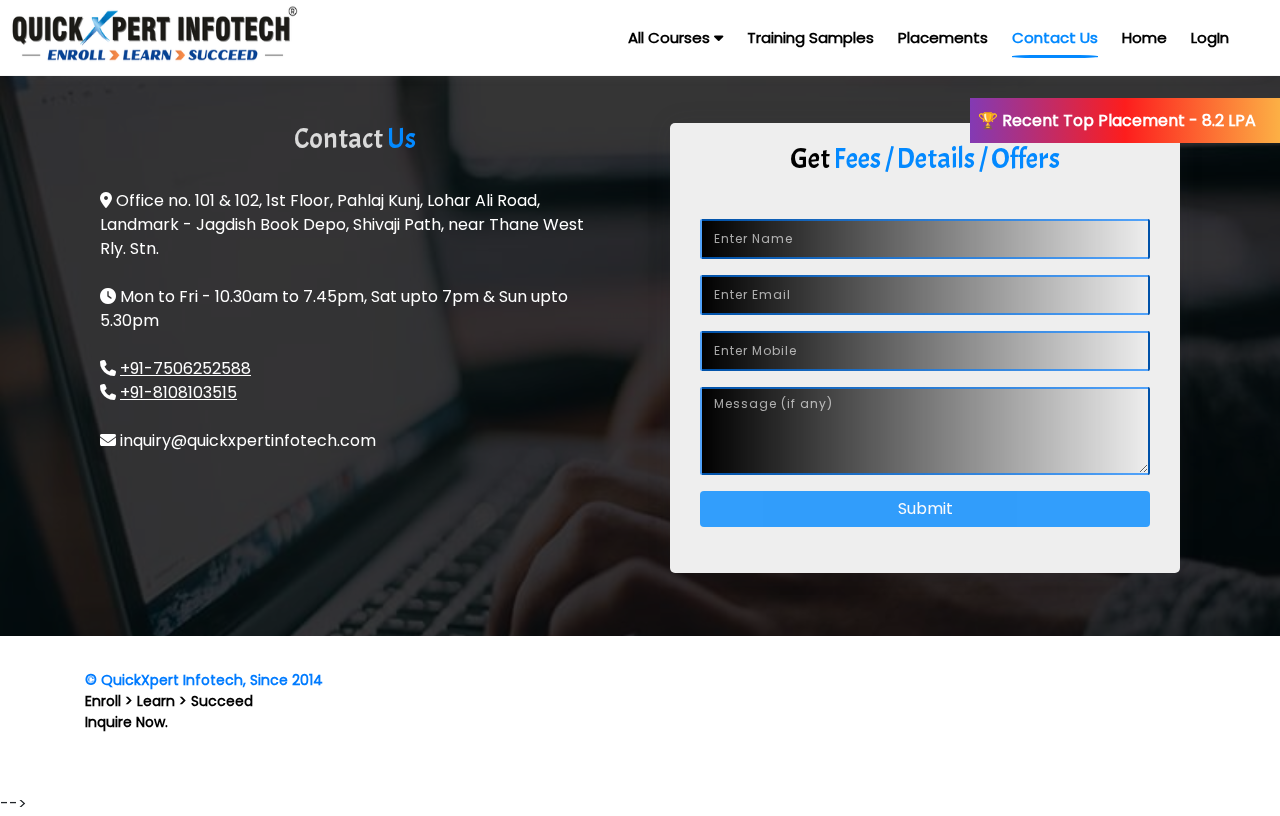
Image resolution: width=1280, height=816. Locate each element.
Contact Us (1055, 37)
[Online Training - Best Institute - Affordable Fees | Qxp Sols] (129, 37)
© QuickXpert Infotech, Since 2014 (204, 680)
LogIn (1210, 37)
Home (1144, 37)
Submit (925, 508)
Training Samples (810, 37)
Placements (943, 37)
